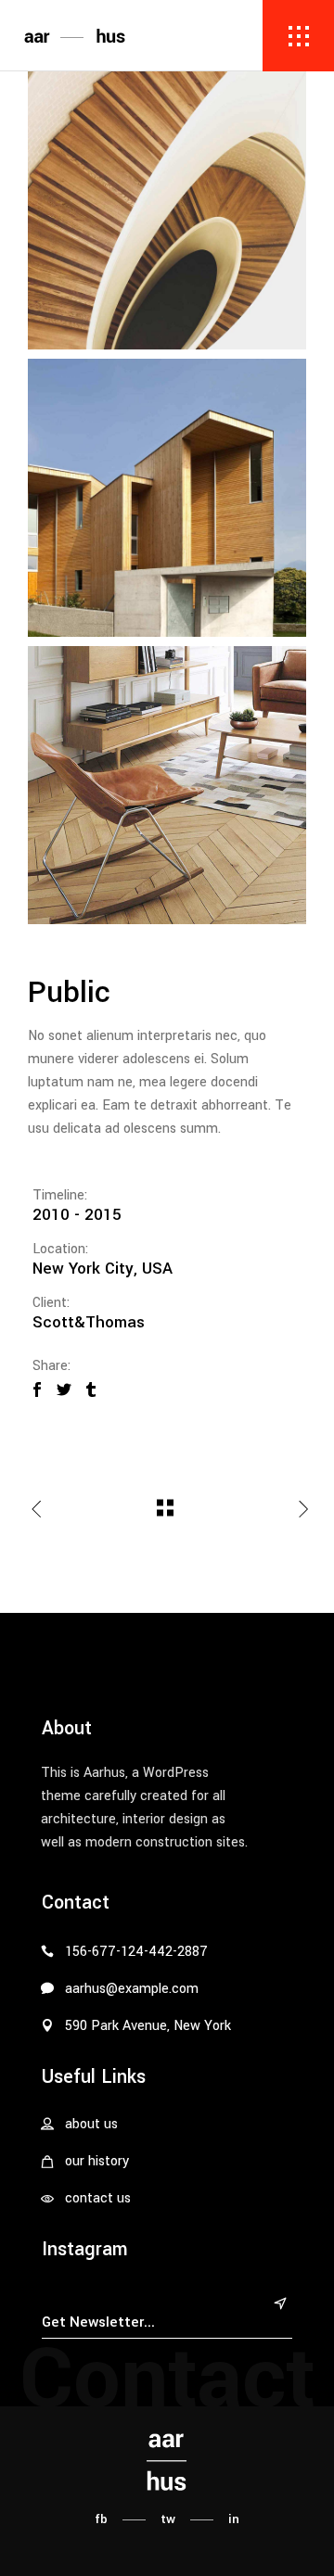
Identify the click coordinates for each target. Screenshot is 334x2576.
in (234, 2519)
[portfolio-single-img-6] (167, 498)
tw (168, 2519)
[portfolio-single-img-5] (167, 210)
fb (101, 2519)
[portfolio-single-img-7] (167, 785)
